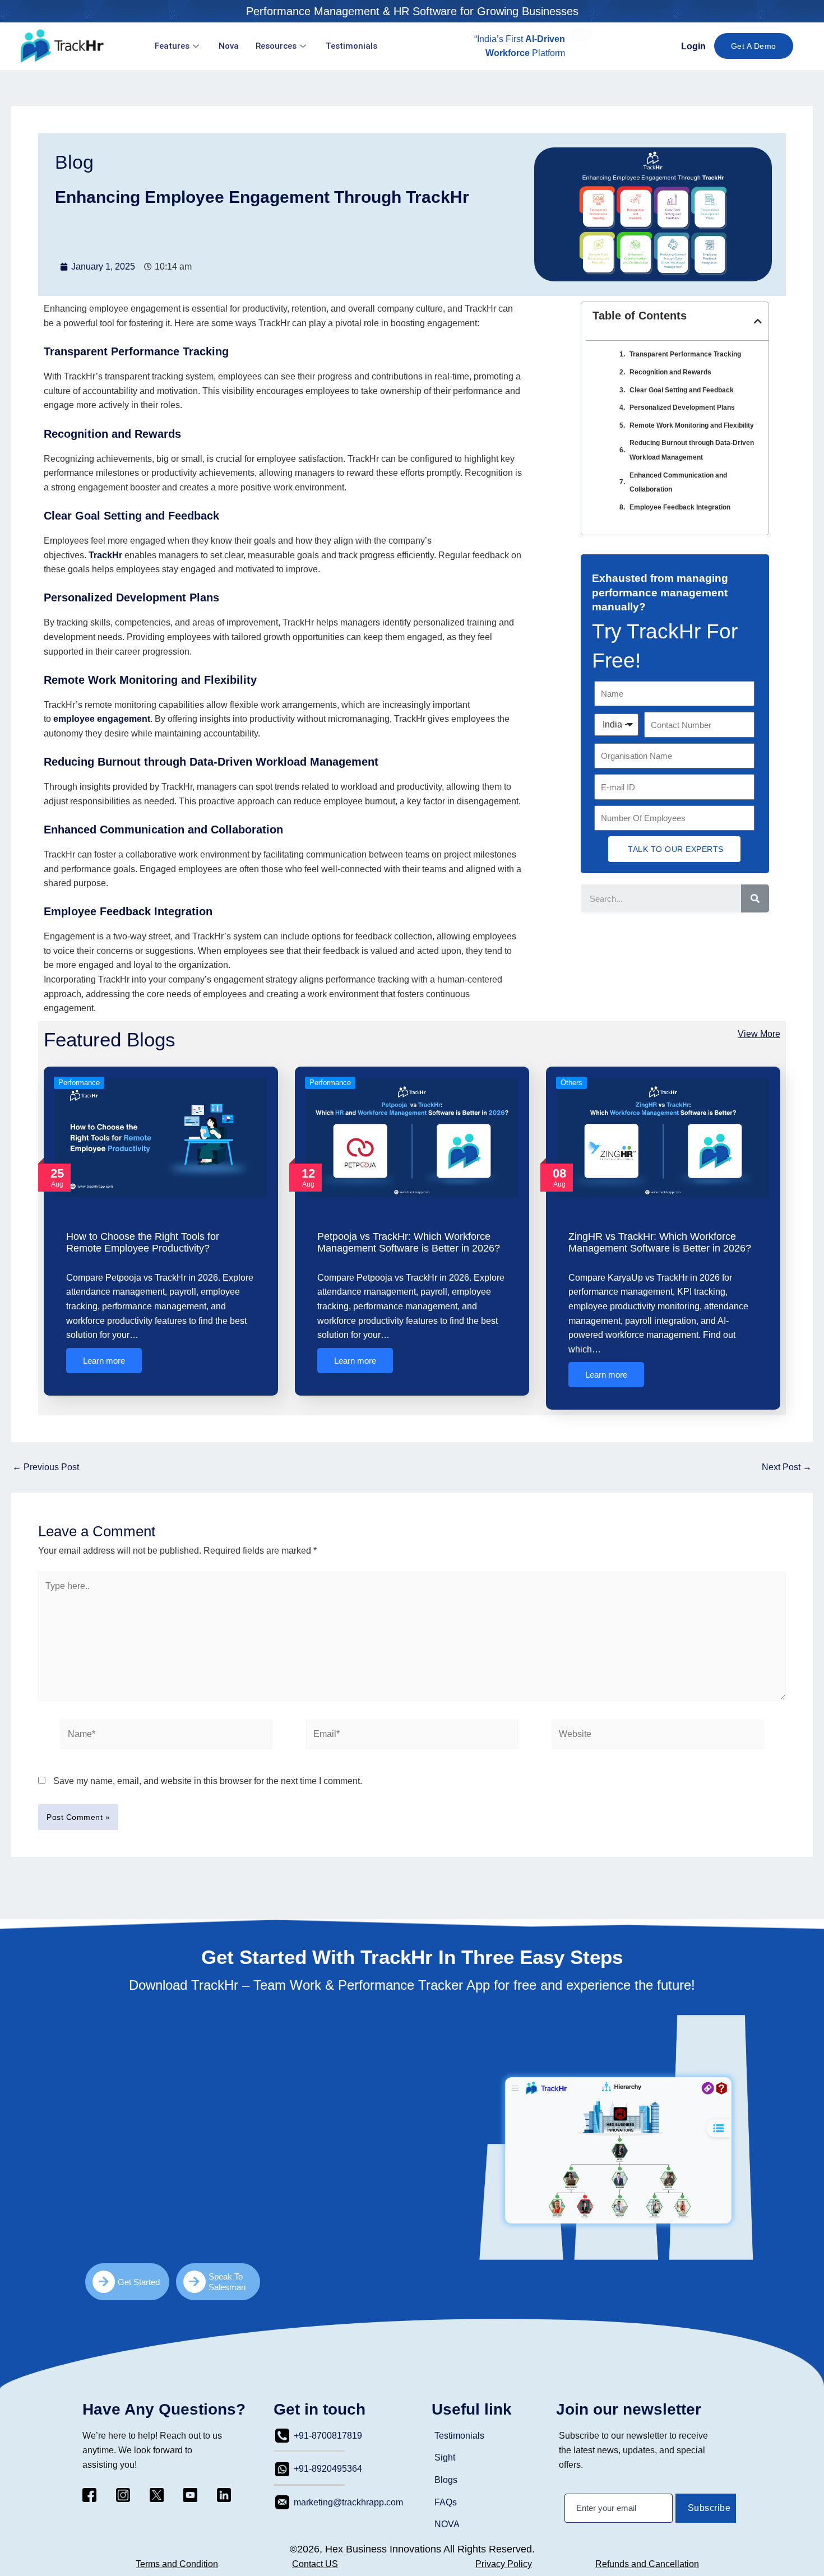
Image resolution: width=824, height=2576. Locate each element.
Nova (229, 46)
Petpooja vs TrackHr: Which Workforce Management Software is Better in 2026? (409, 1243)
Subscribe (709, 2508)
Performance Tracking (170, 351)
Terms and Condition (177, 2564)
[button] (580, 35)
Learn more (104, 1361)
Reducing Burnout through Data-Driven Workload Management (692, 450)
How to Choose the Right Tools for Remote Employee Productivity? (143, 1243)
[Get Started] (104, 2282)
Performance (79, 1083)
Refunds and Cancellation (647, 2564)
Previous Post (46, 1467)
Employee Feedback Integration (680, 507)
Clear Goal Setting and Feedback (682, 390)
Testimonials (351, 46)
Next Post (787, 1467)
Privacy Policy (504, 2564)
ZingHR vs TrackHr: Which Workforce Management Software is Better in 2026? (660, 1243)
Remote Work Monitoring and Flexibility (692, 425)
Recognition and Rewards (112, 434)
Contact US (315, 2564)
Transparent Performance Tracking (685, 354)
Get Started (139, 2282)
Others (571, 1083)
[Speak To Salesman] (195, 2282)
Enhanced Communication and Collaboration (678, 483)
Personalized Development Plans (682, 407)
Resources (276, 46)
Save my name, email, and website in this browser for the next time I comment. (208, 1781)
